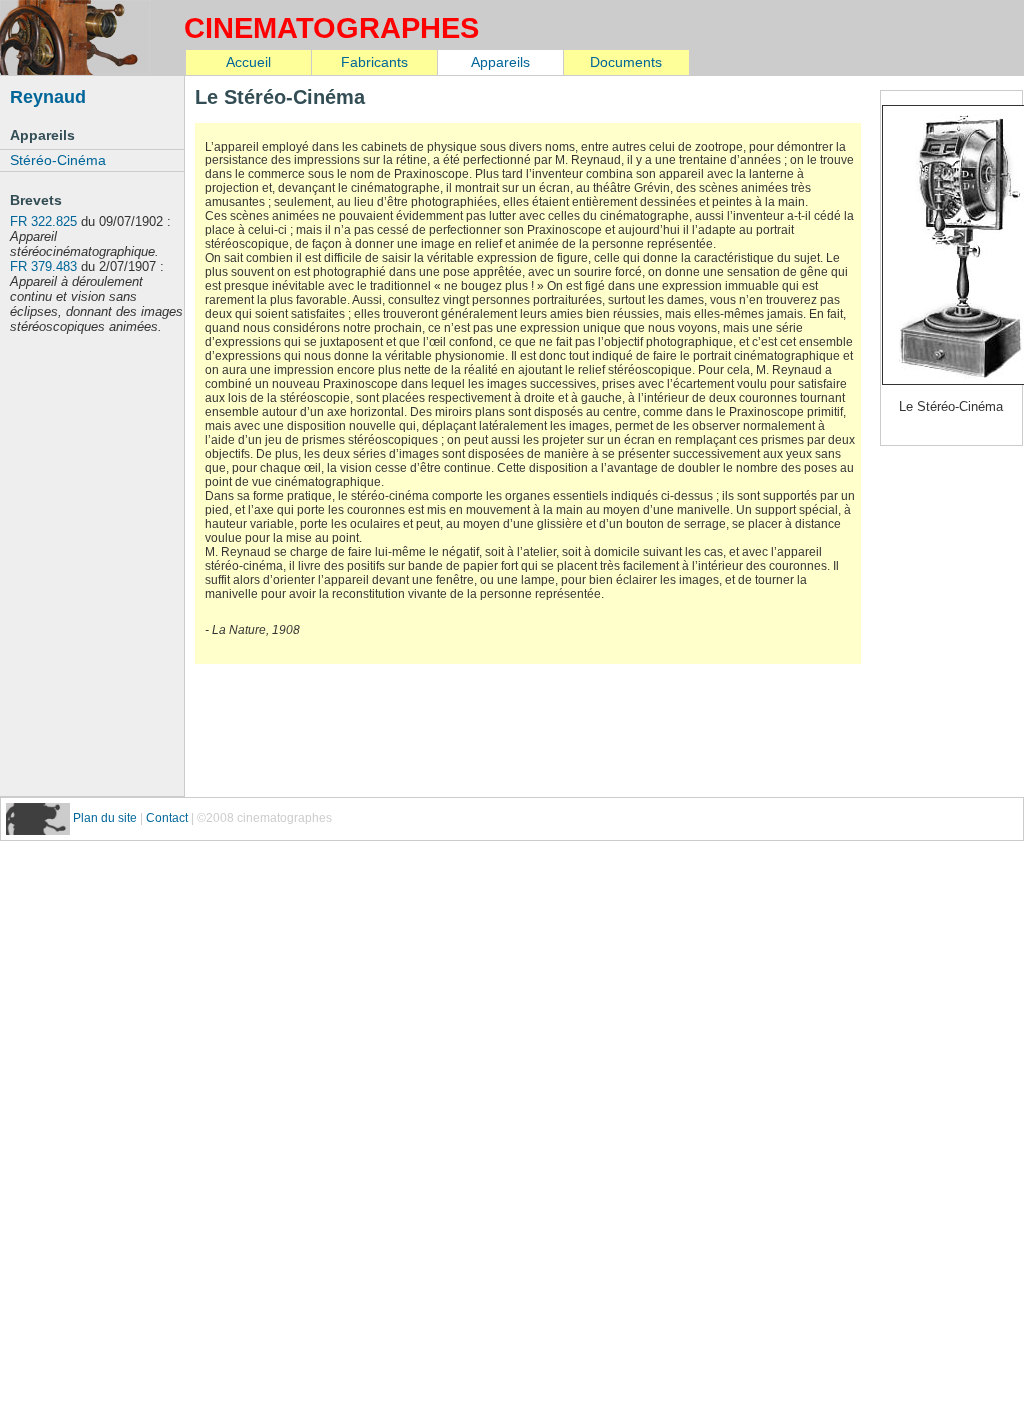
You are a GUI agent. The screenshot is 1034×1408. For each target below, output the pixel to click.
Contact (167, 818)
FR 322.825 (43, 221)
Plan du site (106, 818)
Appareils (500, 62)
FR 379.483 (43, 266)
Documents (626, 62)
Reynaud (48, 96)
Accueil (248, 62)
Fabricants (374, 62)
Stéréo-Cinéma (58, 160)
